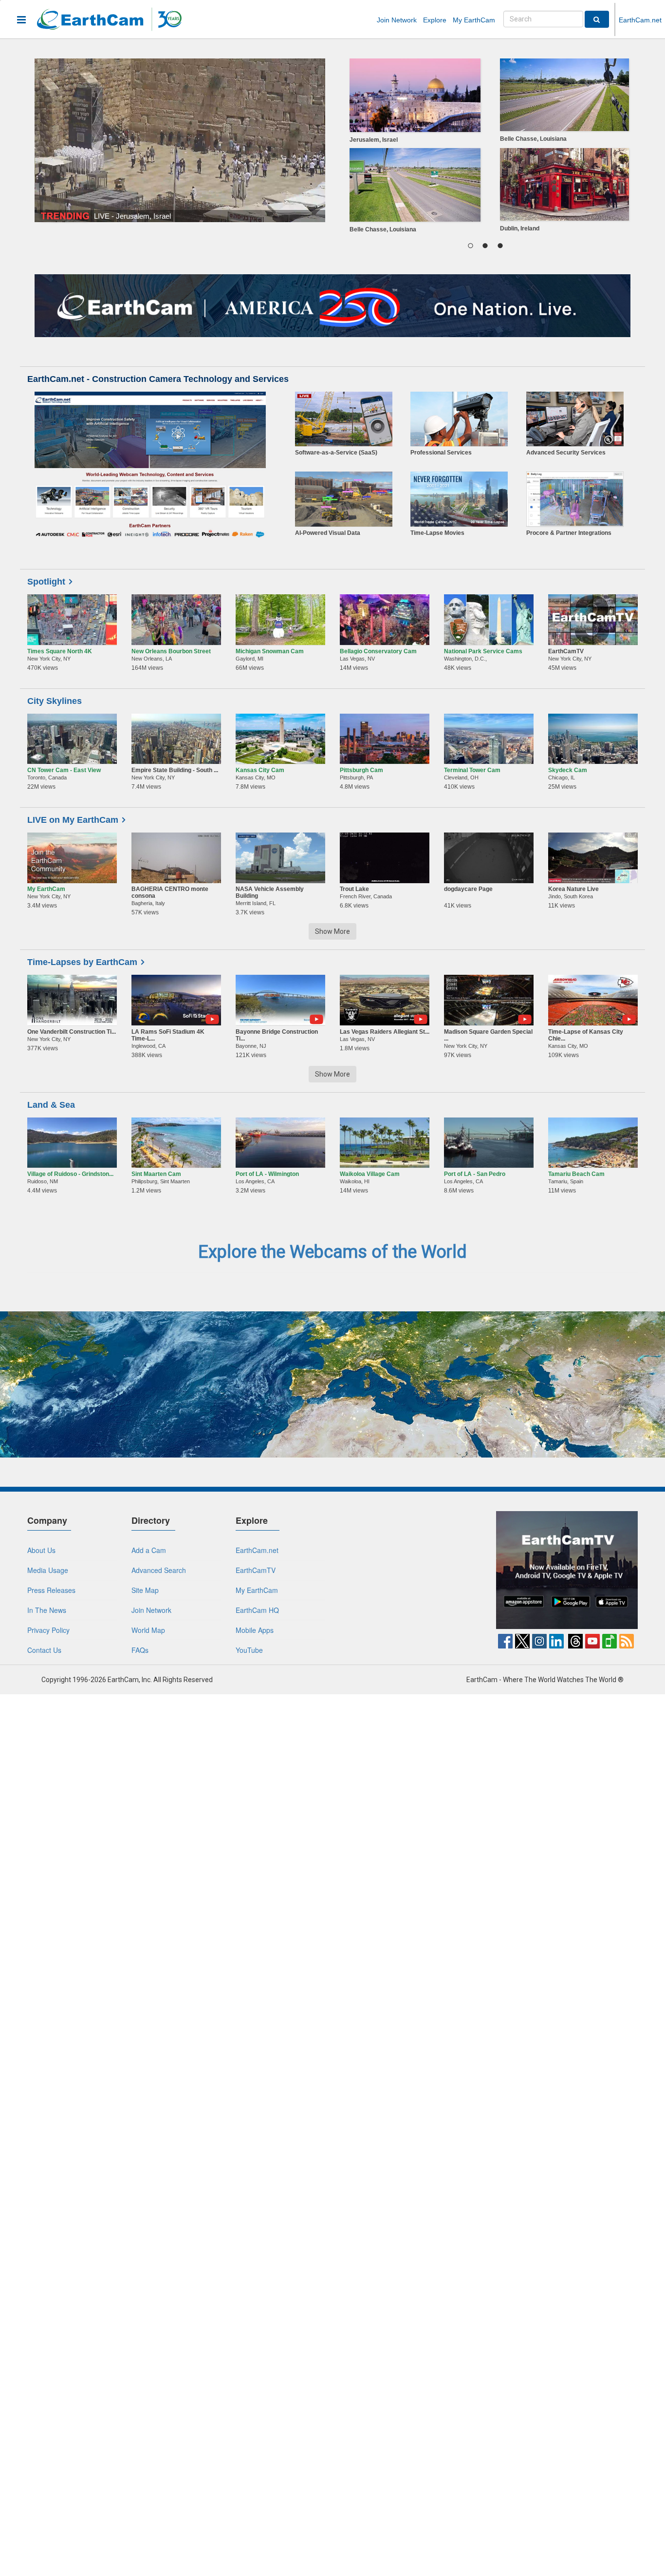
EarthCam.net (640, 20)
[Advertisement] (413, 1572)
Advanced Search (159, 1570)
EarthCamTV (256, 1570)
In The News (47, 1610)
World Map (148, 1630)
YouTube (249, 1650)
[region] (485, 148)
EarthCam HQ (257, 1610)
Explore (435, 20)
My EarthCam (474, 20)
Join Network (397, 20)
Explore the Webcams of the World (332, 1252)
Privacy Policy (48, 1630)
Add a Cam (149, 1550)
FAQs (140, 1650)
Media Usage (48, 1570)
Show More (332, 931)
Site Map (145, 1590)
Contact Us (44, 1650)
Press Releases (51, 1590)
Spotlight (46, 582)
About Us (41, 1550)
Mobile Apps (255, 1630)
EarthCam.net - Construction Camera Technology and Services (158, 379)
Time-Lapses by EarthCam (82, 962)
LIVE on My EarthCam (73, 820)
